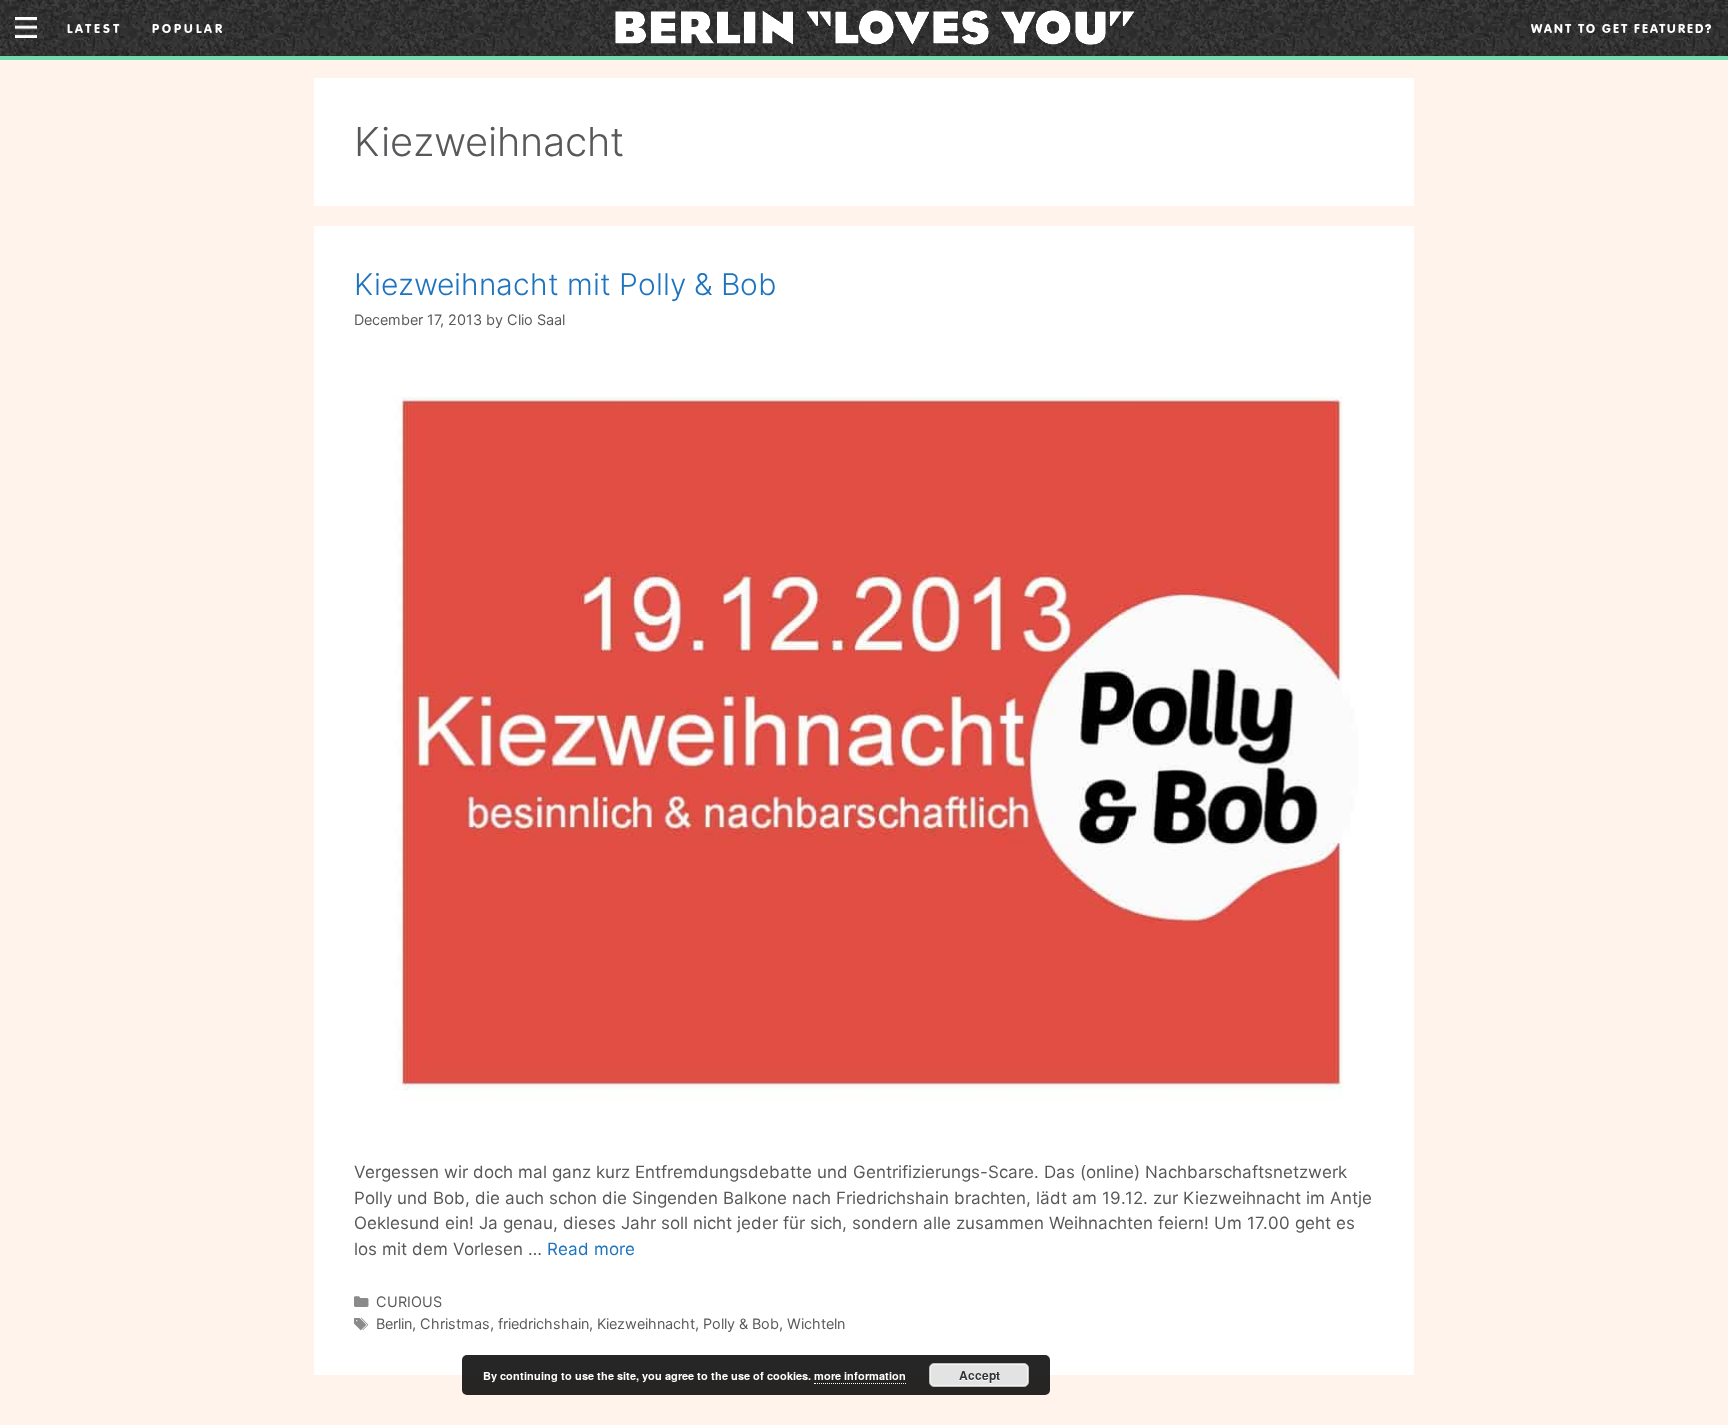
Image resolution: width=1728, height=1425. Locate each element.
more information (860, 1375)
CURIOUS (409, 1301)
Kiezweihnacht (646, 1323)
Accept (979, 1375)
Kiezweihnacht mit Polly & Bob (565, 284)
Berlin (394, 1323)
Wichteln (816, 1323)
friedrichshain (543, 1323)
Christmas (455, 1323)
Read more (591, 1249)
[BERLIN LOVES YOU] (874, 26)
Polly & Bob (741, 1323)
